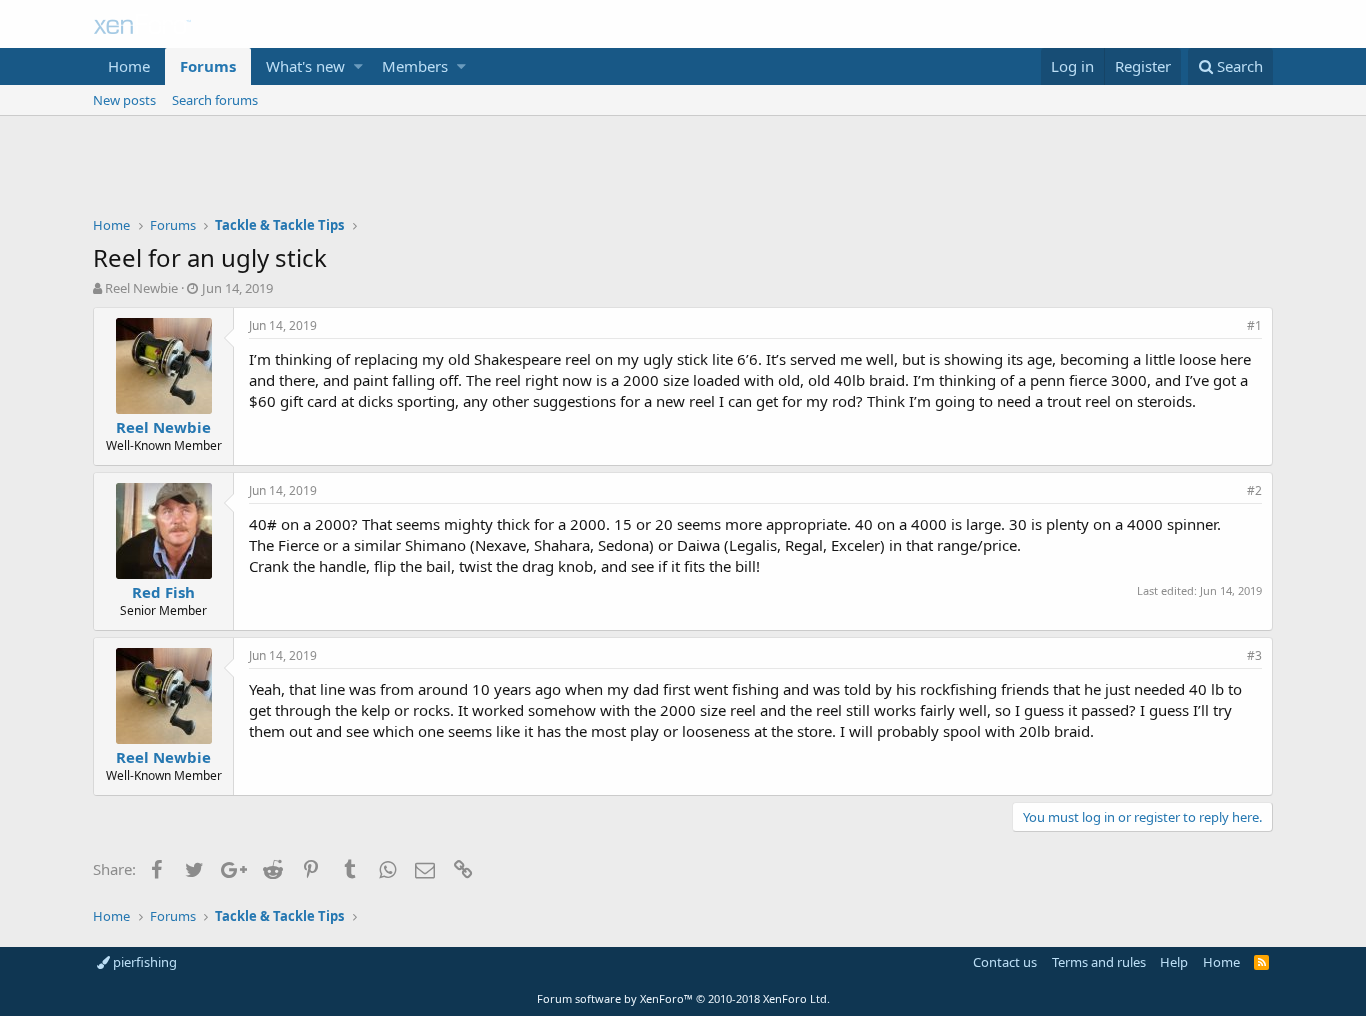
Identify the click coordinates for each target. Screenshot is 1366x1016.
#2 (1254, 490)
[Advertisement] (683, 171)
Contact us (1005, 962)
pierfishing (143, 962)
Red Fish (163, 592)
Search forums (215, 100)
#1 (1254, 325)
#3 (1254, 655)
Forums (208, 66)
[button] (358, 66)
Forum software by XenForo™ (683, 998)
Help (1174, 962)
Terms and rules (1099, 962)
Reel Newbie (141, 288)
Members (415, 66)
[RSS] (1261, 962)
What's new (305, 66)
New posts (124, 100)
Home (129, 66)
